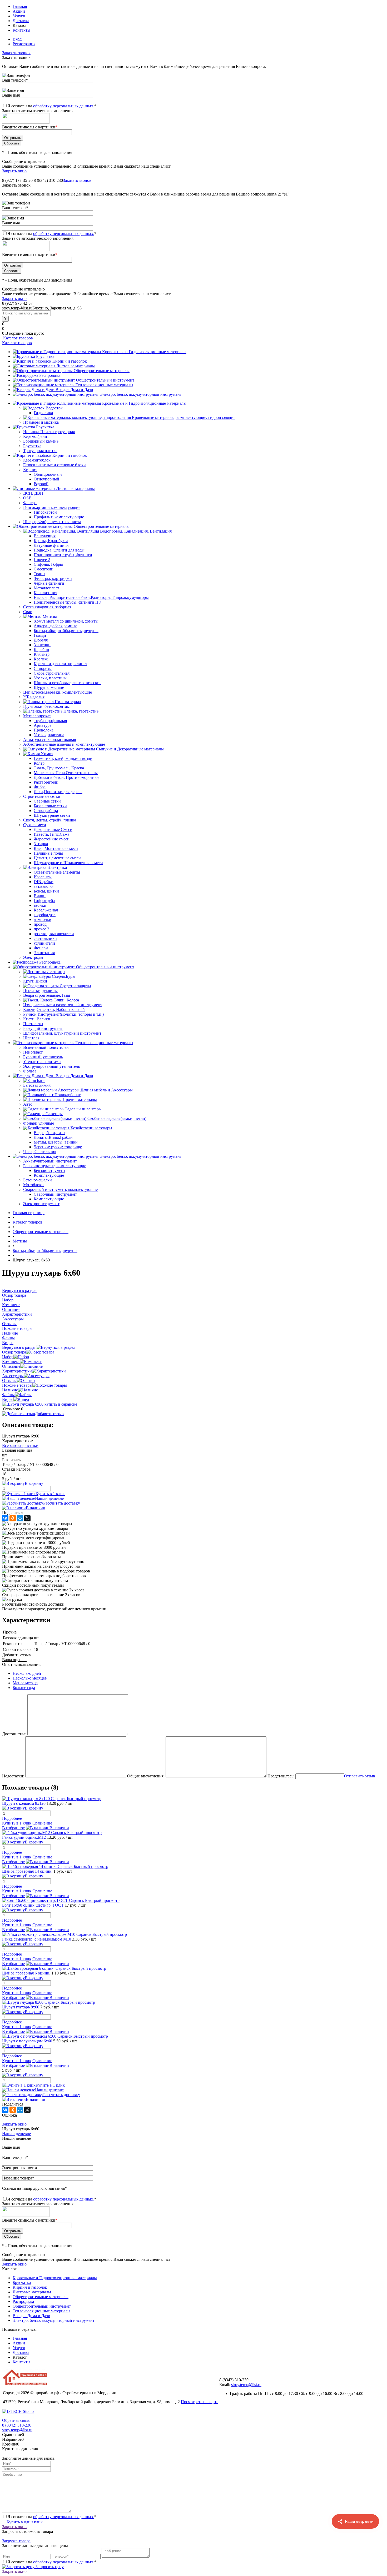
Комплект (11, 1362)
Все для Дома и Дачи (74, 390)
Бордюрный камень (41, 441)
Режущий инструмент (43, 1028)
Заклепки (42, 645)
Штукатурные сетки (52, 815)
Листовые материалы (76, 366)
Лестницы (56, 972)
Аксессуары (13, 1376)
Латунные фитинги (51, 545)
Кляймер (42, 654)
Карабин (41, 650)
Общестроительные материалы (102, 371)
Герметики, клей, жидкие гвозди (63, 758)
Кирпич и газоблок (70, 361)
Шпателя (31, 1038)
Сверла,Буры (64, 976)
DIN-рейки (44, 882)
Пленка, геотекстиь (81, 711)
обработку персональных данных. (64, 106)
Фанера (30, 503)
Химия (47, 754)
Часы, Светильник (40, 1152)
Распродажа (50, 375)
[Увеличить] (40, 1404)
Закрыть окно (14, 171)
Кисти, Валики (37, 1019)
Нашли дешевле (49, 1498)
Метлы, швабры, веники (56, 1142)
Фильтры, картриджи (53, 578)
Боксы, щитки (46, 891)
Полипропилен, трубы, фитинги (63, 555)
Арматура (43, 725)
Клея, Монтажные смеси (56, 848)
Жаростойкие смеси (52, 839)
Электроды (33, 957)
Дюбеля (41, 640)
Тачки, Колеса (66, 1000)
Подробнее (12, 1818)
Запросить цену (49, 2567)
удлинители (44, 943)
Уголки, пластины (50, 678)
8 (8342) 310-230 (17, 2425)
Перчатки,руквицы (40, 991)
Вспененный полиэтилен (46, 1047)
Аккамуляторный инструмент (50, 1161)
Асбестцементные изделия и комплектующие (64, 744)
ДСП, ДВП (33, 493)
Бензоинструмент (49, 1171)
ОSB (27, 498)
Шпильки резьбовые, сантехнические (68, 683)
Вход (17, 39)
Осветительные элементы (57, 872)
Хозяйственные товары (91, 1128)
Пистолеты (33, 1024)
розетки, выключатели (54, 934)
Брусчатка (45, 356)
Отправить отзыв (360, 1776)
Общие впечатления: (146, 1776)
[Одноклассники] (13, 1518)
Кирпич (30, 470)
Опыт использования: (22, 1664)
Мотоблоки (33, 1185)
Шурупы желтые (49, 687)
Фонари (41, 948)
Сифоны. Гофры (48, 564)
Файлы (8, 1395)
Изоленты (43, 877)
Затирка (41, 844)
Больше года (24, 1688)
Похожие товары (17, 1385)
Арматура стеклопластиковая (49, 740)
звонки (40, 905)
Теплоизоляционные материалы (104, 385)
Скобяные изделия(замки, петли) (117, 1118)
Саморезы (43, 668)
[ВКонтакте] (5, 1518)
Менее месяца (25, 1683)
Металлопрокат (37, 716)
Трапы (39, 574)
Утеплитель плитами (42, 1062)
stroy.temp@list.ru (246, 2385)
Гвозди (40, 635)
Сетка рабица (46, 811)
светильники (45, 938)
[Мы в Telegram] (355, 2546)
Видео (8, 1399)
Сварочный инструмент (55, 1194)
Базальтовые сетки (50, 806)
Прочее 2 (42, 560)
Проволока (44, 730)
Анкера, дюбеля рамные (55, 626)
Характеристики (17, 1371)
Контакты (21, 30)
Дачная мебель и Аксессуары (107, 1090)
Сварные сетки (47, 801)
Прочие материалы (80, 1099)
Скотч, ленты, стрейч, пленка (50, 820)
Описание (11, 1366)
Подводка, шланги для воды (59, 550)
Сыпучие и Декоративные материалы (130, 749)
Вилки (40, 896)
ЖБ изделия (34, 697)
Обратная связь (16, 2420)
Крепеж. (41, 659)
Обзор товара (14, 1352)
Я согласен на (52, 106)
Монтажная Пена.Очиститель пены (66, 773)
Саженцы (54, 1114)
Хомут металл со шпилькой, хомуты (66, 621)
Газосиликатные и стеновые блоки (54, 465)
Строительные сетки (42, 796)
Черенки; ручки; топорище (58, 1147)
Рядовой (41, 484)
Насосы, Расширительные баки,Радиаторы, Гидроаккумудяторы (91, 597)
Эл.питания (44, 953)
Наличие (10, 1390)
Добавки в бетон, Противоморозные (66, 777)
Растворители (46, 782)
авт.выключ (44, 886)
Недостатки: (13, 1776)
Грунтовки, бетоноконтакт (47, 706)
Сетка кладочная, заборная (47, 607)
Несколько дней (27, 1673)
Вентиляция (45, 536)
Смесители (44, 569)
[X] (27, 1518)
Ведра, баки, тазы (49, 1133)
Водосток (54, 408)
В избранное (13, 1828)
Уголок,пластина (49, 735)
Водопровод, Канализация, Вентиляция (136, 531)
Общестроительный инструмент (105, 380)
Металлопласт (46, 588)
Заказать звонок (16, 53)
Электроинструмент (41, 1204)
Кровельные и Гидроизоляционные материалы (144, 352)
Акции (19, 11)
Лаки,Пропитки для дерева (58, 792)
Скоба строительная (52, 673)
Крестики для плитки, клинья (60, 664)
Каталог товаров (18, 338)
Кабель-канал (46, 910)
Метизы (50, 616)
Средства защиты (75, 986)
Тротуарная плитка (40, 451)
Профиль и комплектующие (59, 517)
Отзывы (9, 1380)
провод (40, 924)
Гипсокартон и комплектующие (52, 507)
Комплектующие (49, 1175)
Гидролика (43, 413)
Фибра (40, 787)
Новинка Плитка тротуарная (49, 432)
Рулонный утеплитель (43, 1057)
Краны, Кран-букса (51, 541)
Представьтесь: (281, 1776)
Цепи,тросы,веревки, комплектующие (58, 692)
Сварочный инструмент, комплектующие (60, 1189)
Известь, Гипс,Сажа (51, 834)
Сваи (28, 612)
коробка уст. (45, 915)
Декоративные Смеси (53, 830)
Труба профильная (50, 721)
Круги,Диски (35, 981)
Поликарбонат (68, 1095)
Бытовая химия (37, 1085)
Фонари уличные (39, 1123)
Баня (41, 1081)
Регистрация (24, 44)
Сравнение (42, 1823)
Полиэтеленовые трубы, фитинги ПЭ (68, 602)
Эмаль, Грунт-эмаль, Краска (59, 768)
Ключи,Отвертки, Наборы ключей (54, 1009)
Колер (39, 763)
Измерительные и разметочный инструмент (63, 1005)
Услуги (19, 16)
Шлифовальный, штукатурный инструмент (62, 1033)
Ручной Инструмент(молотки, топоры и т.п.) (63, 1014)
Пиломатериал (68, 702)
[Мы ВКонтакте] (355, 2565)
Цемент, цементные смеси (57, 858)
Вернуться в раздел (19, 1347)
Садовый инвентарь (83, 1109)
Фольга (30, 1071)
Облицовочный (48, 474)
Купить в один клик (24, 2522)
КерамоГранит (36, 436)
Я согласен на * (52, 2517)
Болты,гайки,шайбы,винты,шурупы (66, 631)
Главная (20, 6)
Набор (8, 1357)
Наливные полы (48, 853)
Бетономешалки (38, 1180)
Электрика (57, 867)
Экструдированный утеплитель (51, 1066)
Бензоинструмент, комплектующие (55, 1166)
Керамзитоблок (37, 460)
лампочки (43, 919)
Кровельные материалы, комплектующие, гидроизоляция (184, 417)
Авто (28, 1104)
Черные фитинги (49, 583)
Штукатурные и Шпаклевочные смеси (68, 863)
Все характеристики (20, 1445)
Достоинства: (14, 1734)
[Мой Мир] (20, 1518)
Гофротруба (44, 901)
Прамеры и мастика (41, 422)
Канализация (45, 593)
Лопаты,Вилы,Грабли (53, 1137)
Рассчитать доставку (62, 1503)
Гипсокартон (45, 512)
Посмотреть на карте (200, 2402)
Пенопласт (33, 1052)
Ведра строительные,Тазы (47, 995)
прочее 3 (41, 929)
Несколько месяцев (30, 1678)
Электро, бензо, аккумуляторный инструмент (141, 394)
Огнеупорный (46, 479)
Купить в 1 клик (50, 1494)
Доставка (21, 21)
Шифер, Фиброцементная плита (52, 522)
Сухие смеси (35, 825)
